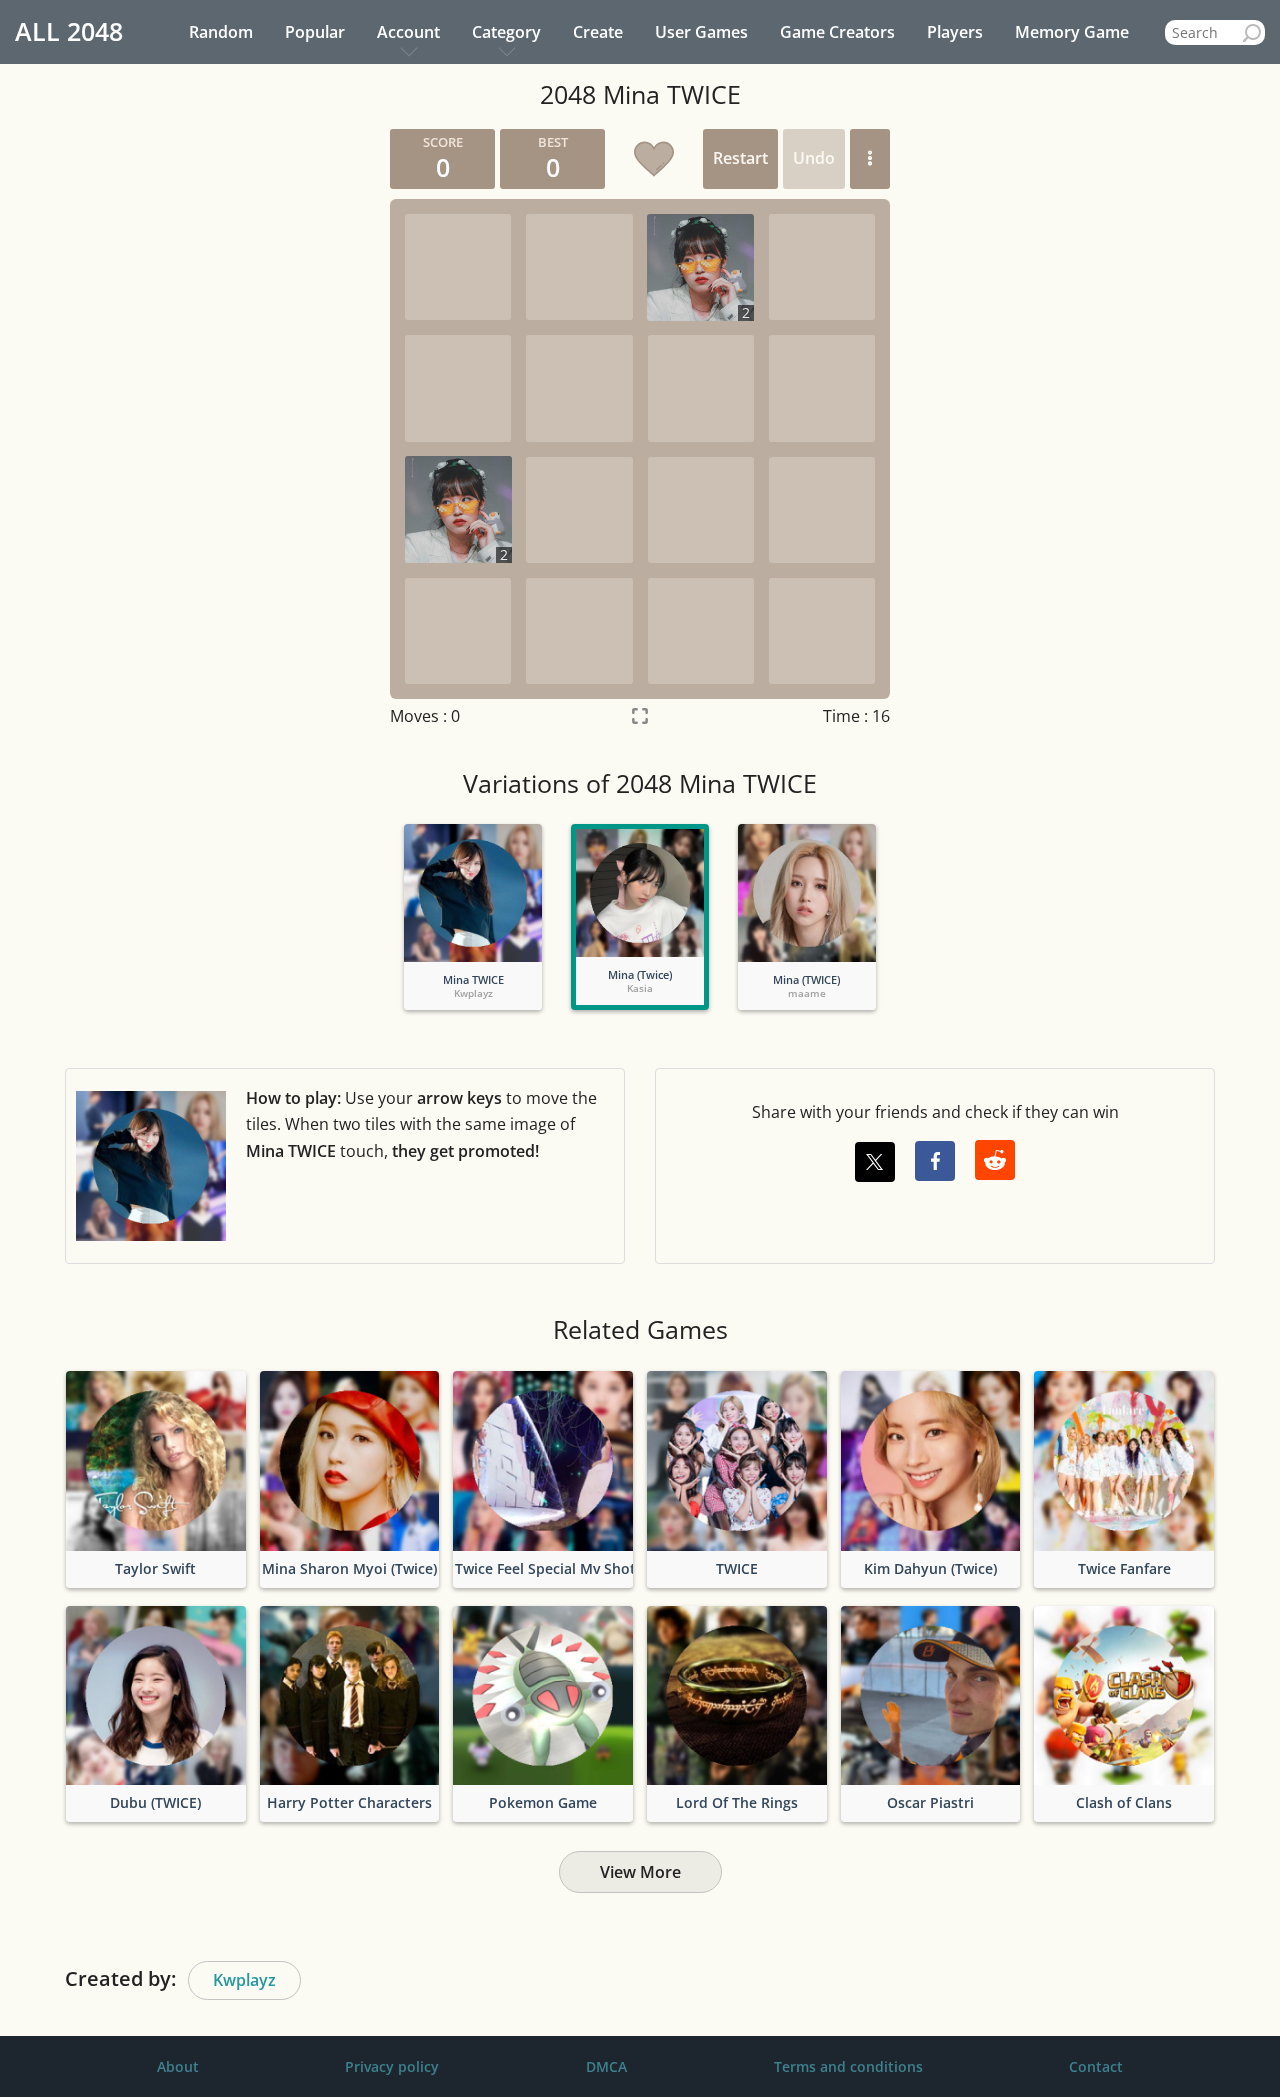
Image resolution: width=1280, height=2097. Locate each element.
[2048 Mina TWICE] (473, 893)
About (178, 2066)
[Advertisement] (185, 429)
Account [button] (408, 32)
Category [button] (506, 32)
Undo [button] (814, 158)
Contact (1096, 2066)
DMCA (606, 2066)
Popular (315, 32)
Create (598, 32)
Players (955, 32)
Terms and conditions (848, 2066)
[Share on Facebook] (935, 1161)
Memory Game (1072, 32)
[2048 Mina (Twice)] (640, 893)
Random (221, 32)
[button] (870, 159)
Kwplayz (244, 1980)
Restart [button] (740, 158)
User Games (701, 32)
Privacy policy (392, 2066)
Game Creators (837, 32)
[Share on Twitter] (875, 1162)
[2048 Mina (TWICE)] (807, 893)
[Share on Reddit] (995, 1160)
